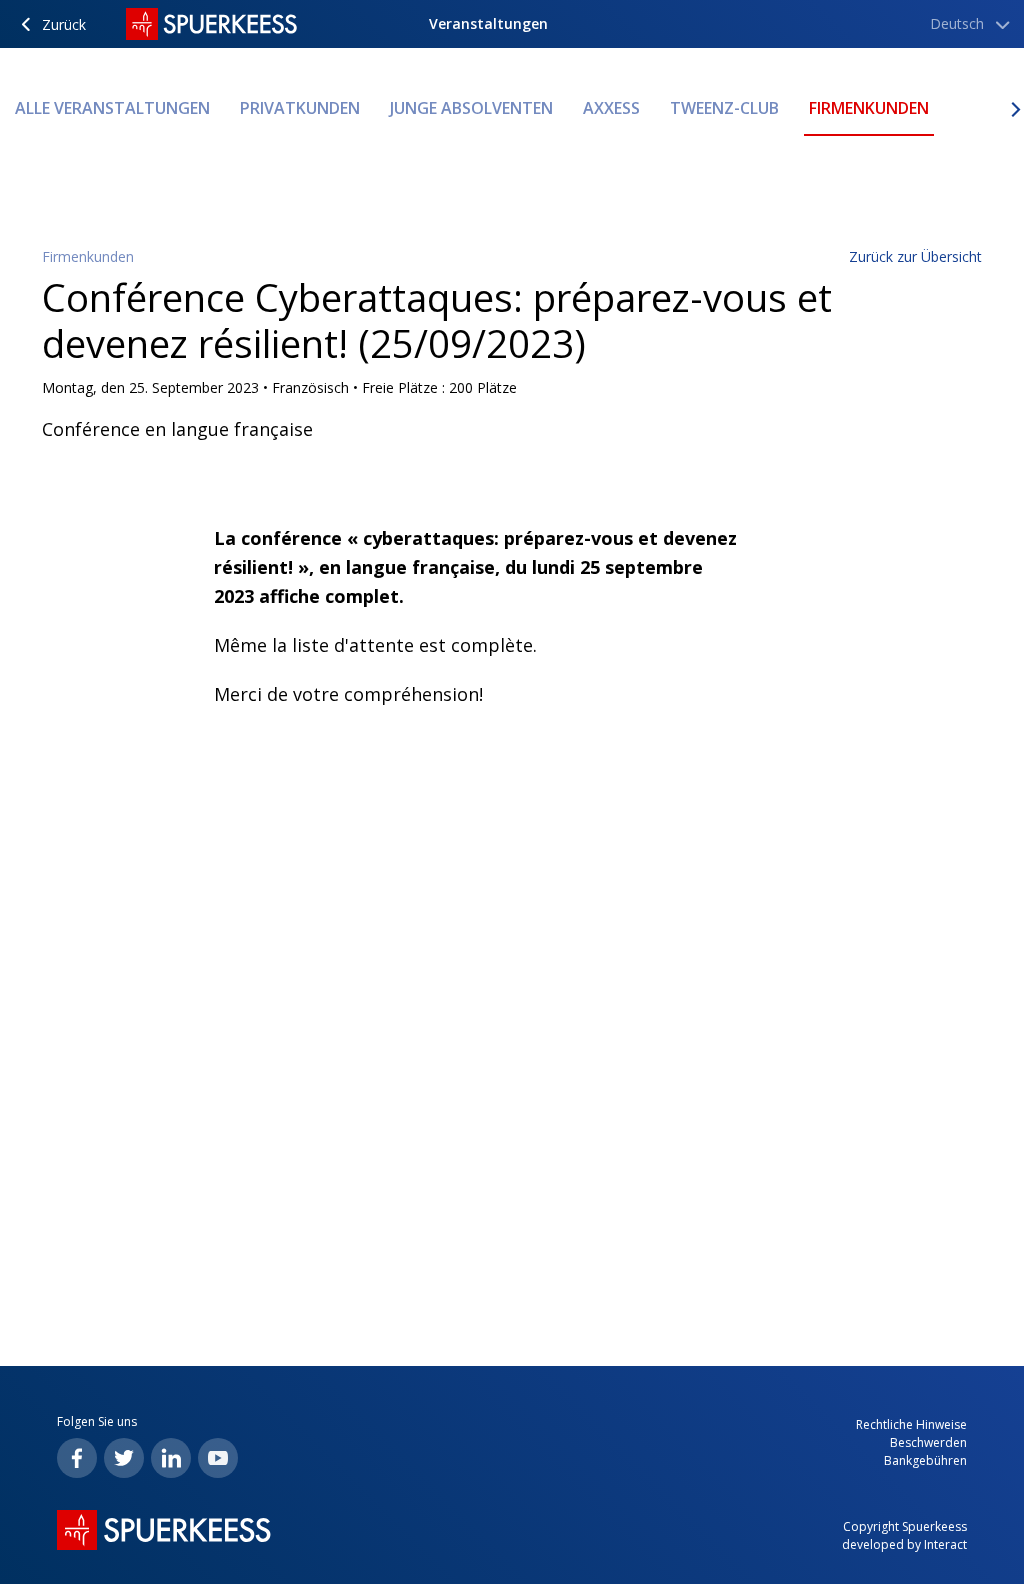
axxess (611, 108)
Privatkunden (300, 108)
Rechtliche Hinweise (911, 1424)
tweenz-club (724, 108)
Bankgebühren (925, 1460)
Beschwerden (928, 1442)
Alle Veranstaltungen (112, 108)
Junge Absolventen (471, 108)
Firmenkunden (869, 108)
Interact (945, 1544)
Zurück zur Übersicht (915, 257)
